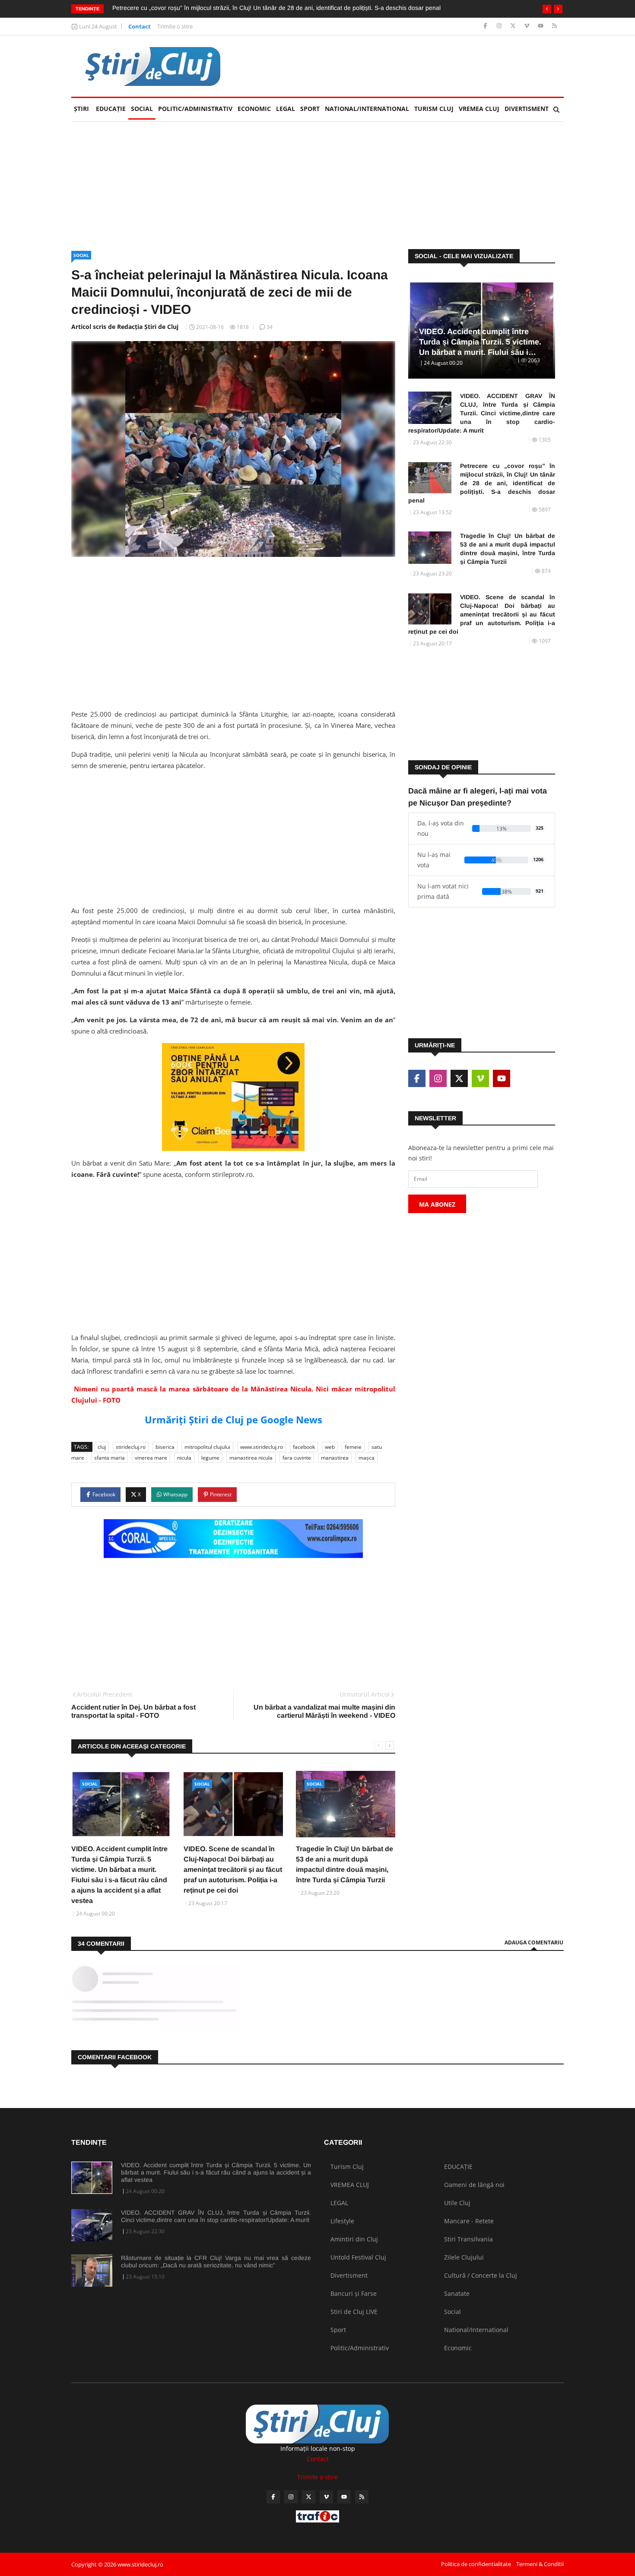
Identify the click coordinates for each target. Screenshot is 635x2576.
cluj (102, 1447)
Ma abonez (437, 1204)
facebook (304, 1447)
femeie (353, 1447)
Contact (140, 26)
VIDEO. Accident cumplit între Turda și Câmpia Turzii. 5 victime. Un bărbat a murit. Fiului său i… (480, 342)
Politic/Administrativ (195, 109)
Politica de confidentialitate (476, 2564)
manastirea (335, 1458)
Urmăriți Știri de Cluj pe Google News (233, 1419)
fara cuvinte (297, 1458)
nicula (184, 1458)
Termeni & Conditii (540, 2564)
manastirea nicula (251, 1458)
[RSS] (554, 26)
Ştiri (81, 109)
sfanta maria (110, 1458)
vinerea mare (151, 1458)
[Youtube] (541, 26)
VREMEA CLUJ (479, 109)
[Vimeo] (528, 26)
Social (142, 109)
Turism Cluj (434, 109)
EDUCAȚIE (112, 109)
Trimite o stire (175, 26)
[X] (514, 26)
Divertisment (527, 109)
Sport (310, 109)
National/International (367, 109)
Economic (254, 109)
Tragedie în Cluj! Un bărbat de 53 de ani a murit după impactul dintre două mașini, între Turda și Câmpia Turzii (508, 549)
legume (210, 1458)
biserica (165, 1447)
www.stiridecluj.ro (262, 1447)
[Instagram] (500, 26)
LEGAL (286, 109)
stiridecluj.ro (131, 1447)
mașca (367, 1458)
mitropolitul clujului (207, 1447)
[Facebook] (486, 26)
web (330, 1447)
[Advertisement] (406, 66)
